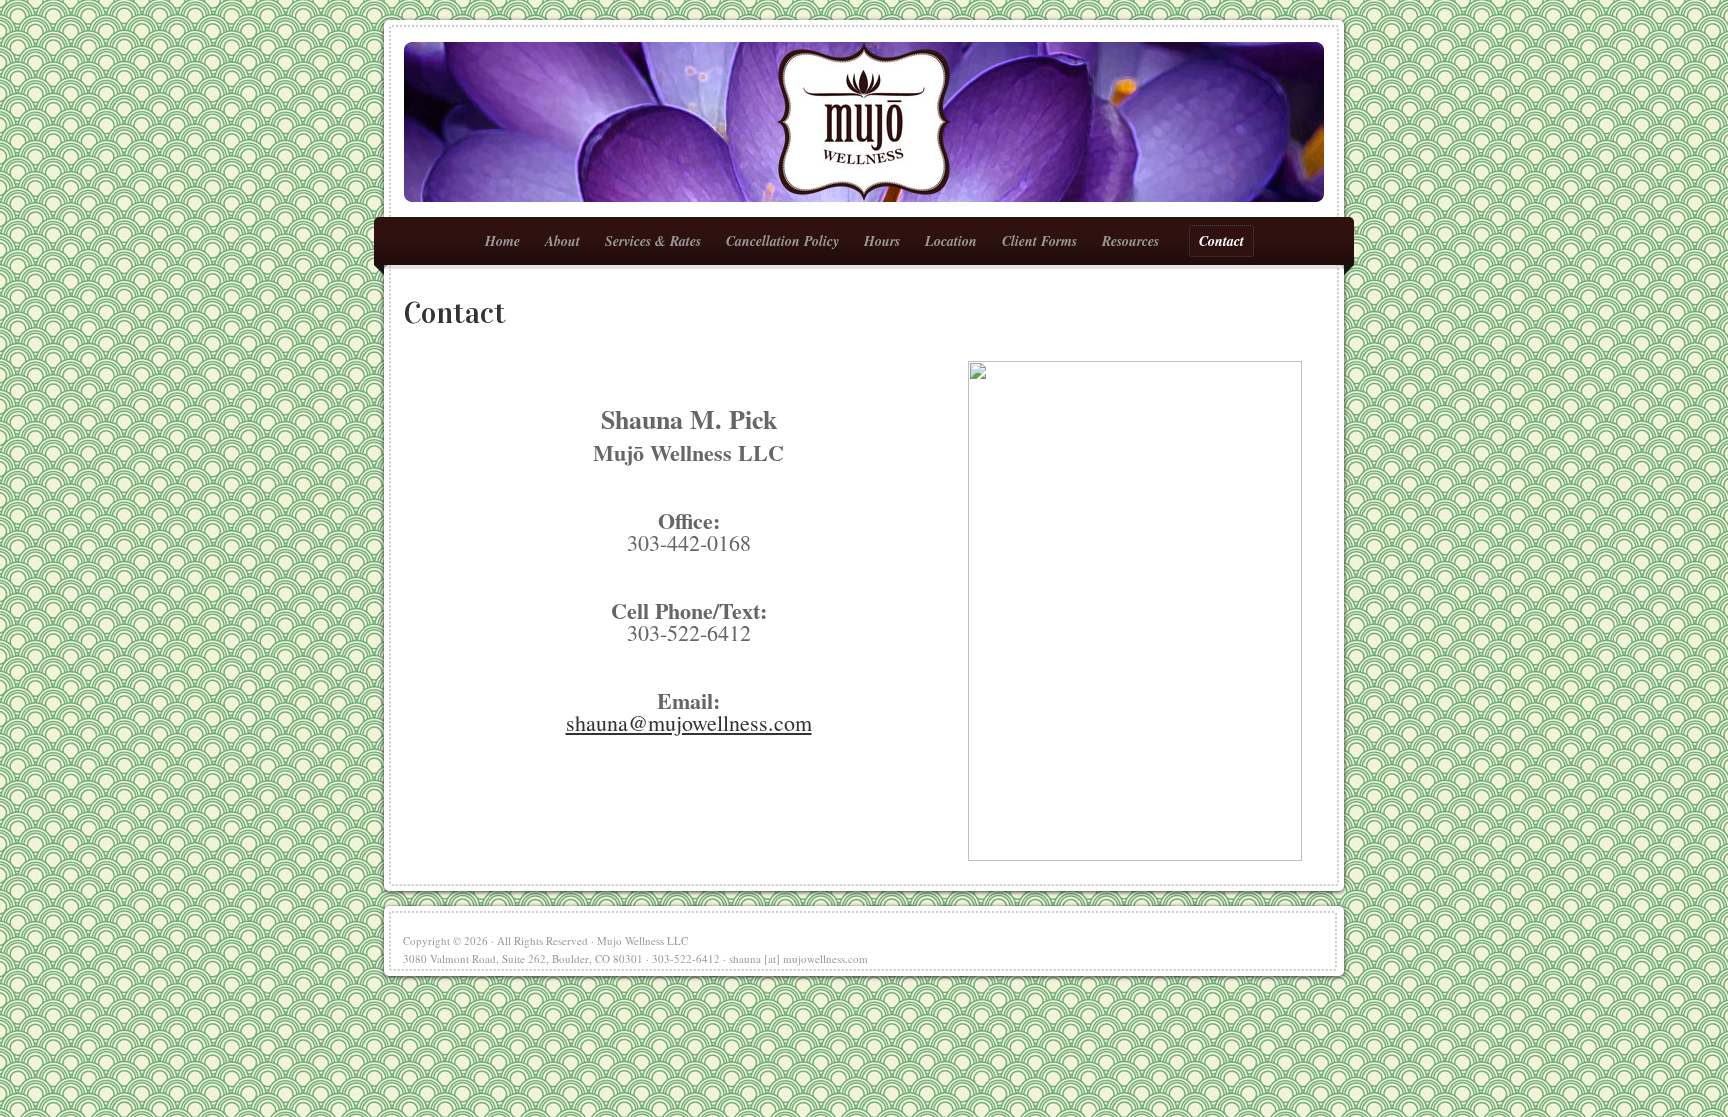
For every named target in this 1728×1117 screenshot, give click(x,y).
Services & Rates (653, 241)
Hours (882, 241)
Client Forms (1039, 241)
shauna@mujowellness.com (689, 722)
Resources (1125, 243)
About (562, 241)
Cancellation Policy (782, 241)
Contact (1221, 241)
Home (502, 241)
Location (951, 241)
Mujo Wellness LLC (864, 122)
